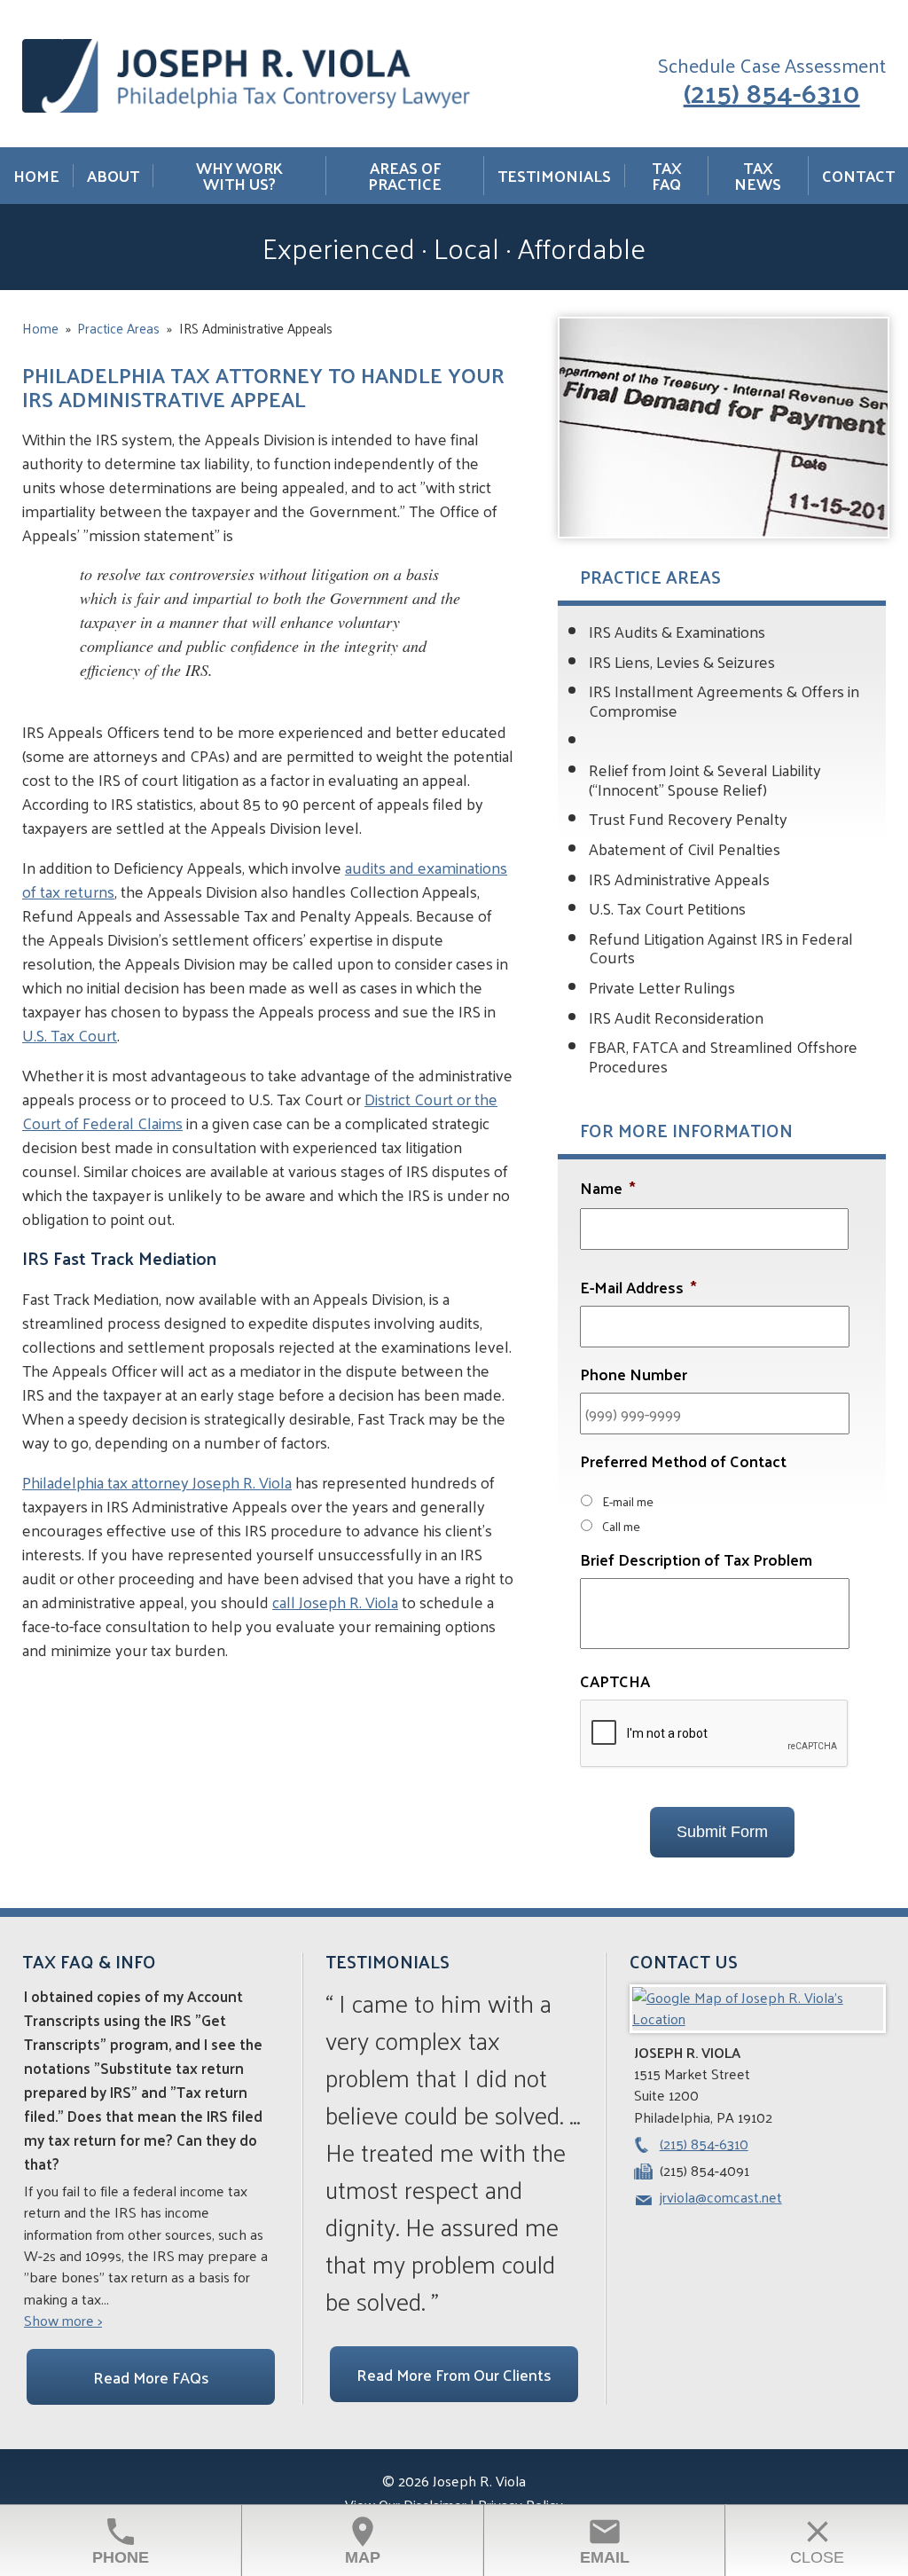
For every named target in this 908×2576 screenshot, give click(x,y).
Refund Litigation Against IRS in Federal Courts (721, 948)
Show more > (63, 2321)
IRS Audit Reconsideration (676, 1017)
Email (605, 2540)
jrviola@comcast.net (721, 2197)
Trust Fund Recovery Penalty (688, 818)
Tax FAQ (667, 176)
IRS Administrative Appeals (679, 879)
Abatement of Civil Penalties (685, 848)
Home (36, 176)
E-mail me (628, 1501)
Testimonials (554, 176)
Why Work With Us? (239, 176)
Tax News (758, 176)
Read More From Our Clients (454, 2374)
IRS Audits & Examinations (677, 631)
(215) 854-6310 (772, 91)
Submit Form (722, 1832)
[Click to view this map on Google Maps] (758, 2018)
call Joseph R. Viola (335, 1602)
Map (363, 2540)
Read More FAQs (151, 2377)
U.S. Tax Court (70, 1035)
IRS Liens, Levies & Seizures (682, 661)
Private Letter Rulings (662, 987)
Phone (121, 2540)
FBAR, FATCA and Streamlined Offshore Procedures (723, 1056)
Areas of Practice (405, 176)
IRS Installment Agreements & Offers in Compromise (724, 700)
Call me (621, 1526)
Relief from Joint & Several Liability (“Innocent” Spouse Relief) (705, 779)
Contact (858, 176)
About (113, 176)
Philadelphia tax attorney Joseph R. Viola (157, 1482)
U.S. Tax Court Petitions (667, 908)
